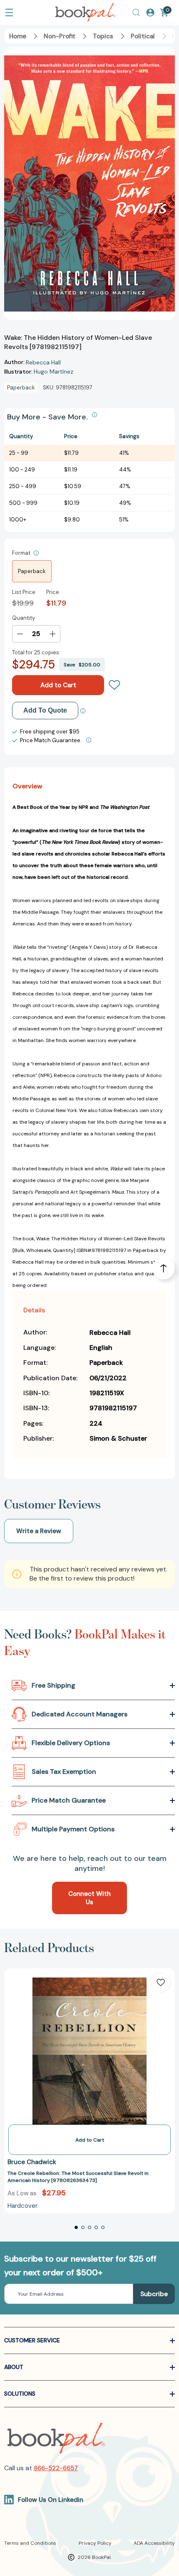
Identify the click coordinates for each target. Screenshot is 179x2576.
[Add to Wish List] (161, 1982)
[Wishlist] (114, 685)
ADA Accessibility (154, 2543)
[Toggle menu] (9, 12)
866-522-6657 (56, 2468)
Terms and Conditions (30, 2543)
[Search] (136, 12)
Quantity (24, 618)
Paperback (32, 571)
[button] (76, 2227)
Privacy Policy (95, 2543)
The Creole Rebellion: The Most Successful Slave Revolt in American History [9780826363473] (78, 2177)
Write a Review (39, 1531)
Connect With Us (89, 1898)
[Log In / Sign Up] (150, 12)
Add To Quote (45, 710)
